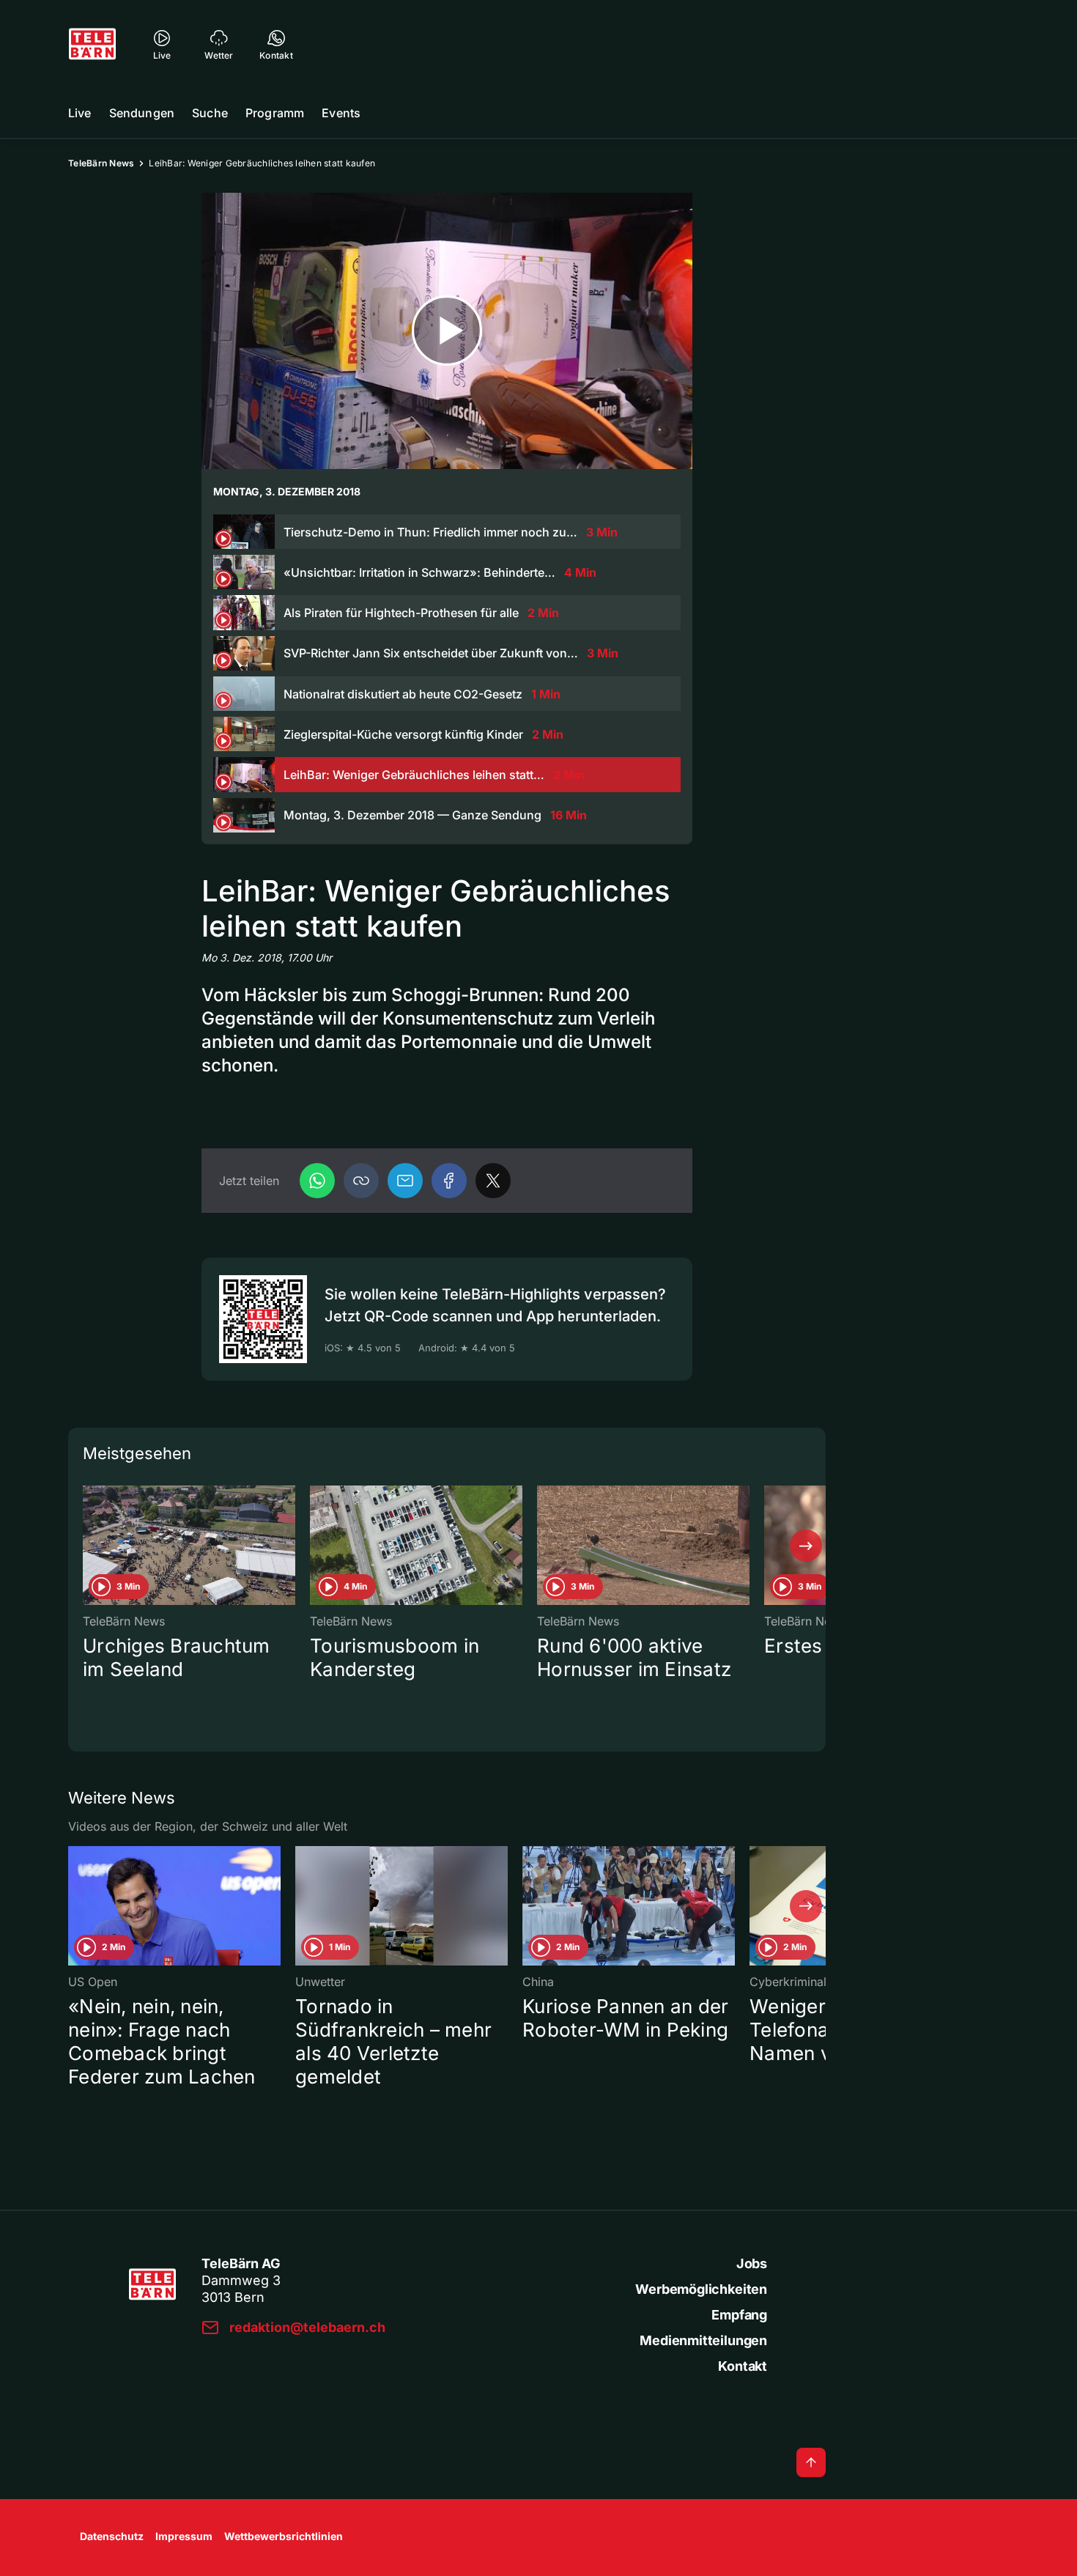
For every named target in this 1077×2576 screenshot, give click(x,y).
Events (341, 113)
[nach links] (88, 1546)
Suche (210, 113)
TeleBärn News (101, 163)
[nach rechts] (806, 1546)
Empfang (739, 2315)
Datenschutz (112, 2536)
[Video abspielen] (447, 331)
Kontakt (743, 2366)
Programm (275, 113)
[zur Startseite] (92, 44)
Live (80, 113)
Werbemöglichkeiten (701, 2289)
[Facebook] (449, 1181)
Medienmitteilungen (703, 2340)
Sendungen (142, 113)
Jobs (752, 2263)
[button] (361, 1181)
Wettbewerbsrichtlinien (284, 2536)
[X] (493, 1181)
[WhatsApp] (317, 1181)
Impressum (184, 2536)
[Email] (405, 1181)
